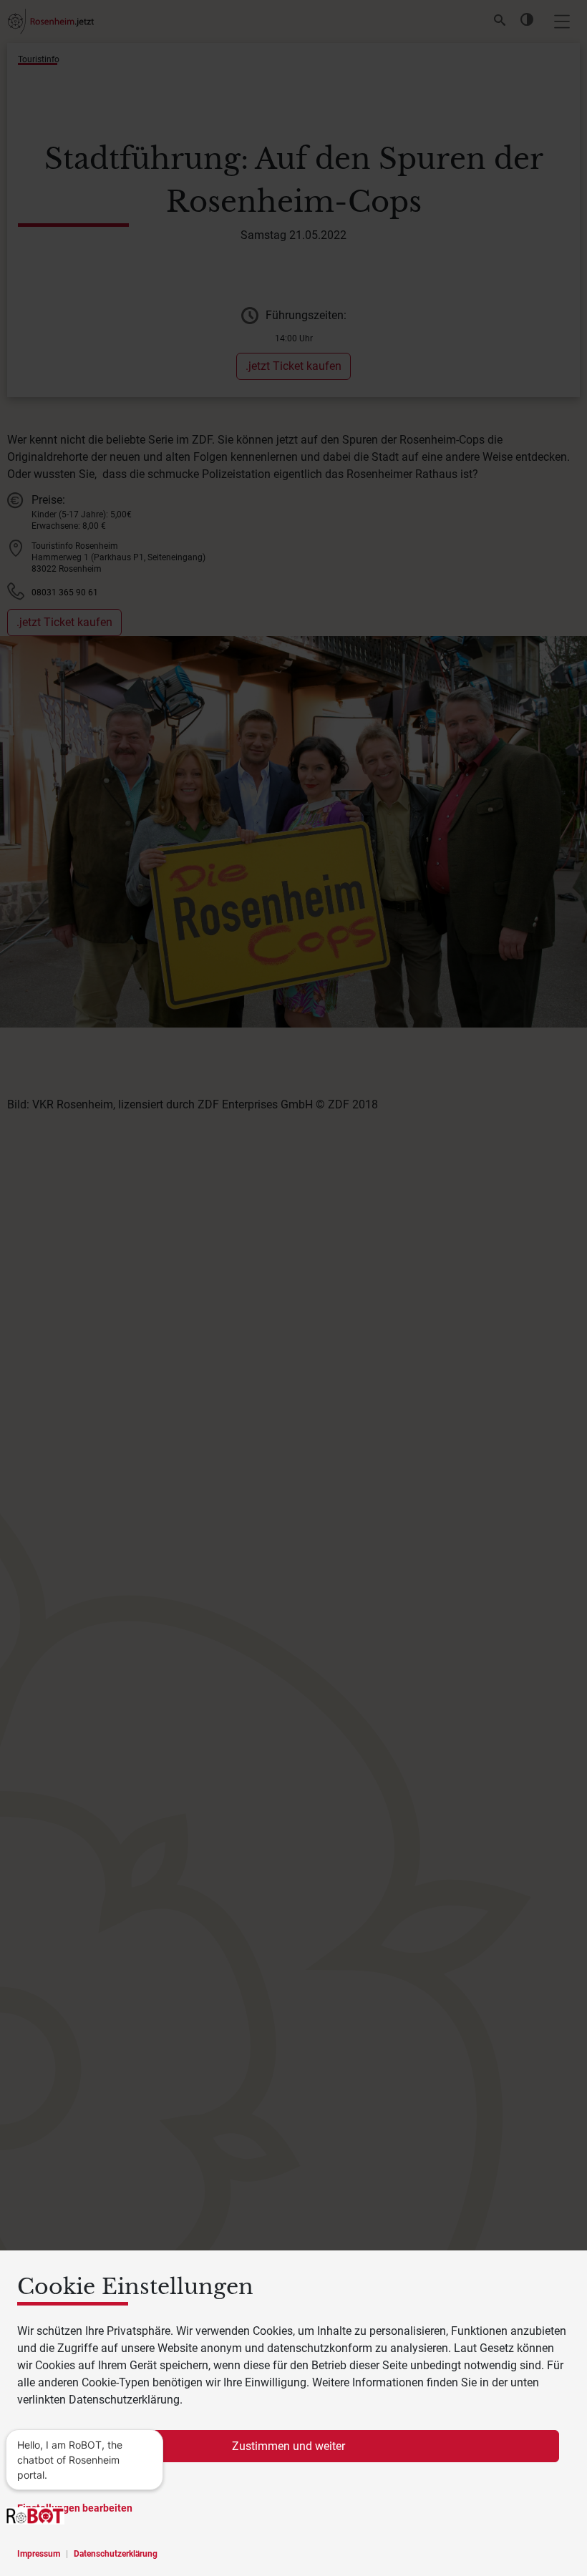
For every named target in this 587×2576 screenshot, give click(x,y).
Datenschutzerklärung (116, 2554)
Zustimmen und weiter (288, 2446)
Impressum (39, 2554)
